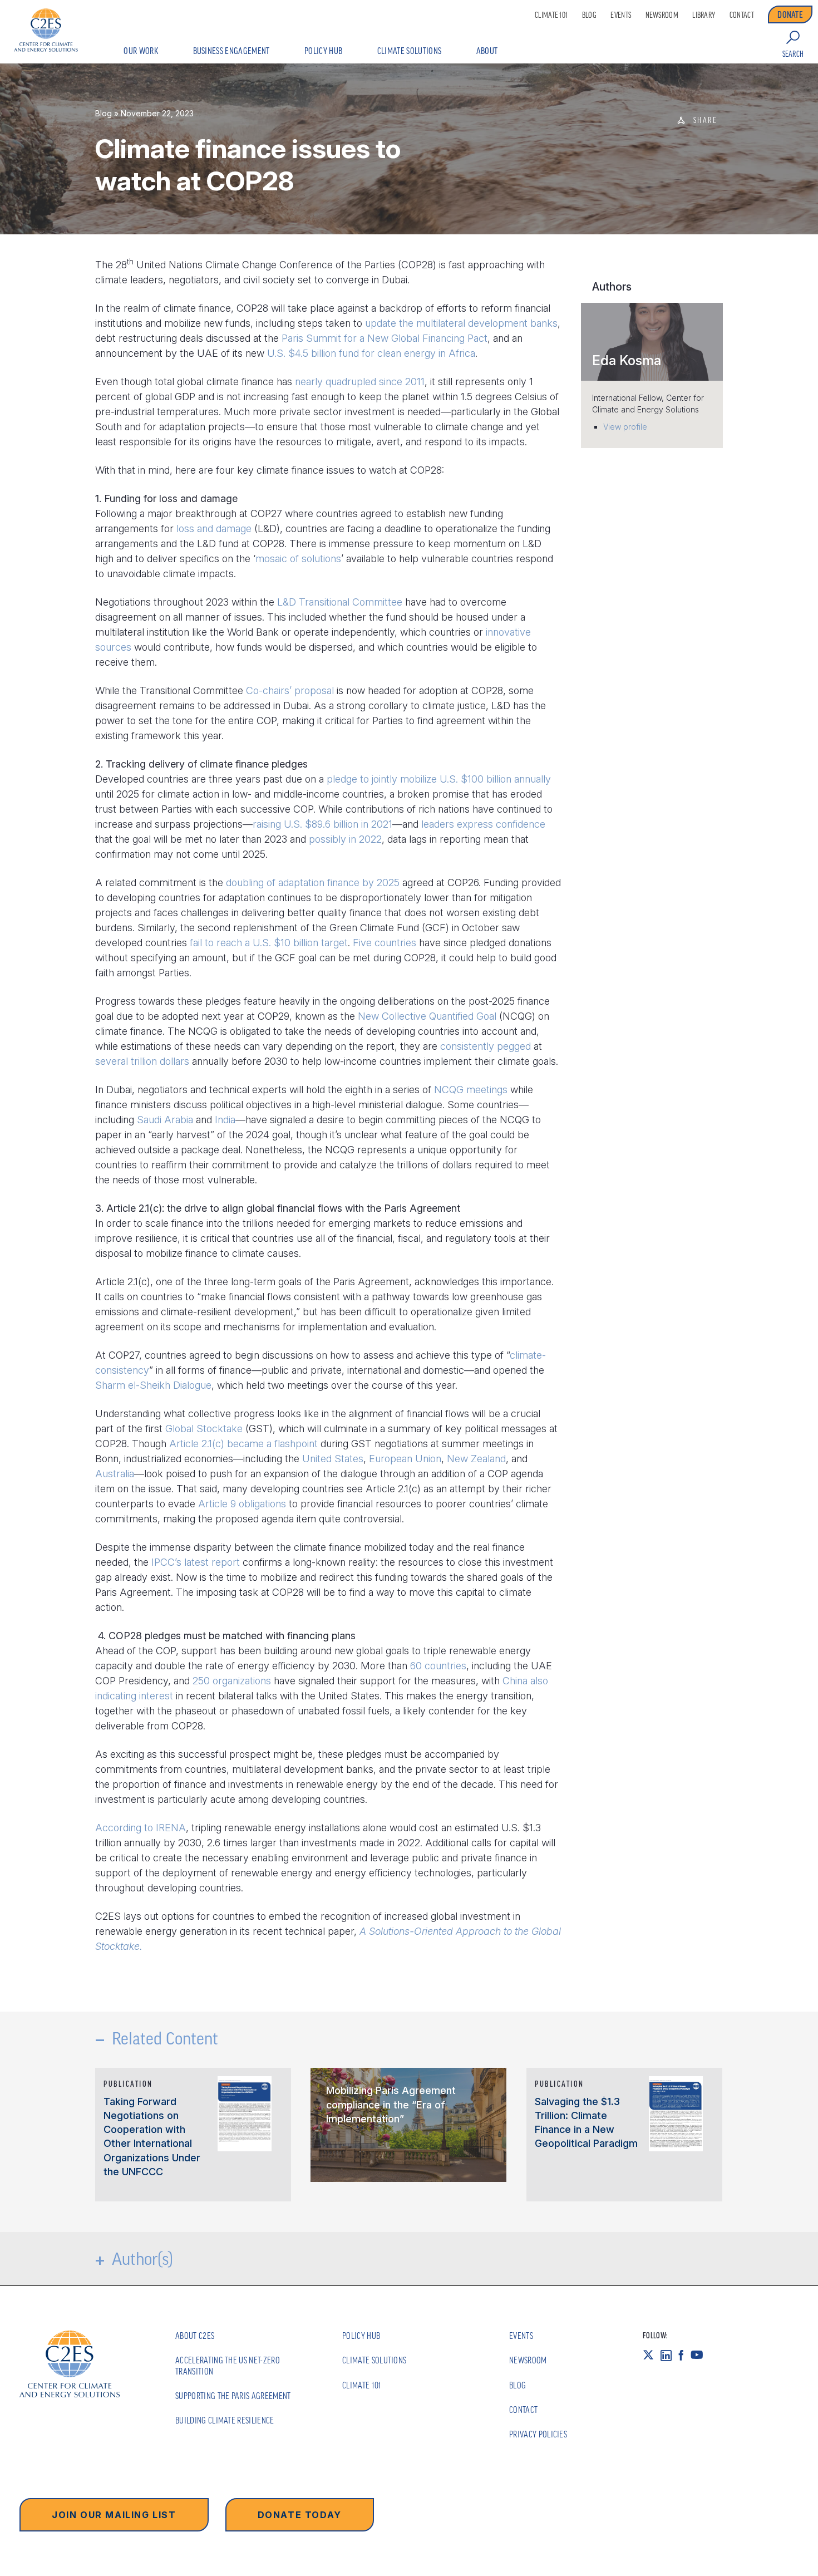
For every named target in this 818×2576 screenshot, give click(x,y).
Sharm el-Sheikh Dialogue (153, 1385)
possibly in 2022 (345, 839)
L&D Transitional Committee (340, 602)
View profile (625, 427)
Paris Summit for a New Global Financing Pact (385, 338)
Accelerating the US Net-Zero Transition (228, 2365)
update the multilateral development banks (461, 323)
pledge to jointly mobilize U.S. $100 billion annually (439, 779)
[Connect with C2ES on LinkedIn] (669, 2355)
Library (704, 15)
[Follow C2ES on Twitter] (652, 2355)
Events (621, 15)
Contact (742, 15)
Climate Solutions (409, 51)
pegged (514, 1046)
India (225, 1120)
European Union (405, 1459)
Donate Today (300, 2515)
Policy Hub (323, 51)
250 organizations (232, 1681)
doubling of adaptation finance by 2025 (313, 883)
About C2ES (195, 2336)
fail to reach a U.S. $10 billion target (269, 943)
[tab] (652, 342)
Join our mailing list (114, 2515)
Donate (790, 14)
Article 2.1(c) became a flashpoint (243, 1444)
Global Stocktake (204, 1429)
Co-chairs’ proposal (290, 690)
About (487, 51)
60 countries (438, 1666)
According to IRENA (141, 1828)
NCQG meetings (471, 1090)
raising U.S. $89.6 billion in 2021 (322, 824)
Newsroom (662, 15)
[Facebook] (684, 2355)
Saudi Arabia (165, 1120)
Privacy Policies (538, 2434)
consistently (467, 1046)
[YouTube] (700, 2355)
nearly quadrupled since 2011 (360, 382)
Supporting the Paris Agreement (233, 2396)
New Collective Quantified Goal (427, 1016)
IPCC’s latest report (196, 1562)
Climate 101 (551, 15)
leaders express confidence (483, 824)
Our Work (141, 51)
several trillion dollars (142, 1061)
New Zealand (476, 1459)
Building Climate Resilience (225, 2420)
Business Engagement (231, 51)
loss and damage (214, 529)
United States (333, 1459)
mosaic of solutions (298, 559)
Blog (589, 15)
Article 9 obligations (242, 1504)
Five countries (385, 943)
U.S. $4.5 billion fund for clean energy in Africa (371, 353)
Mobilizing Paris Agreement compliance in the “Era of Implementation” (391, 2104)
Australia (115, 1474)
